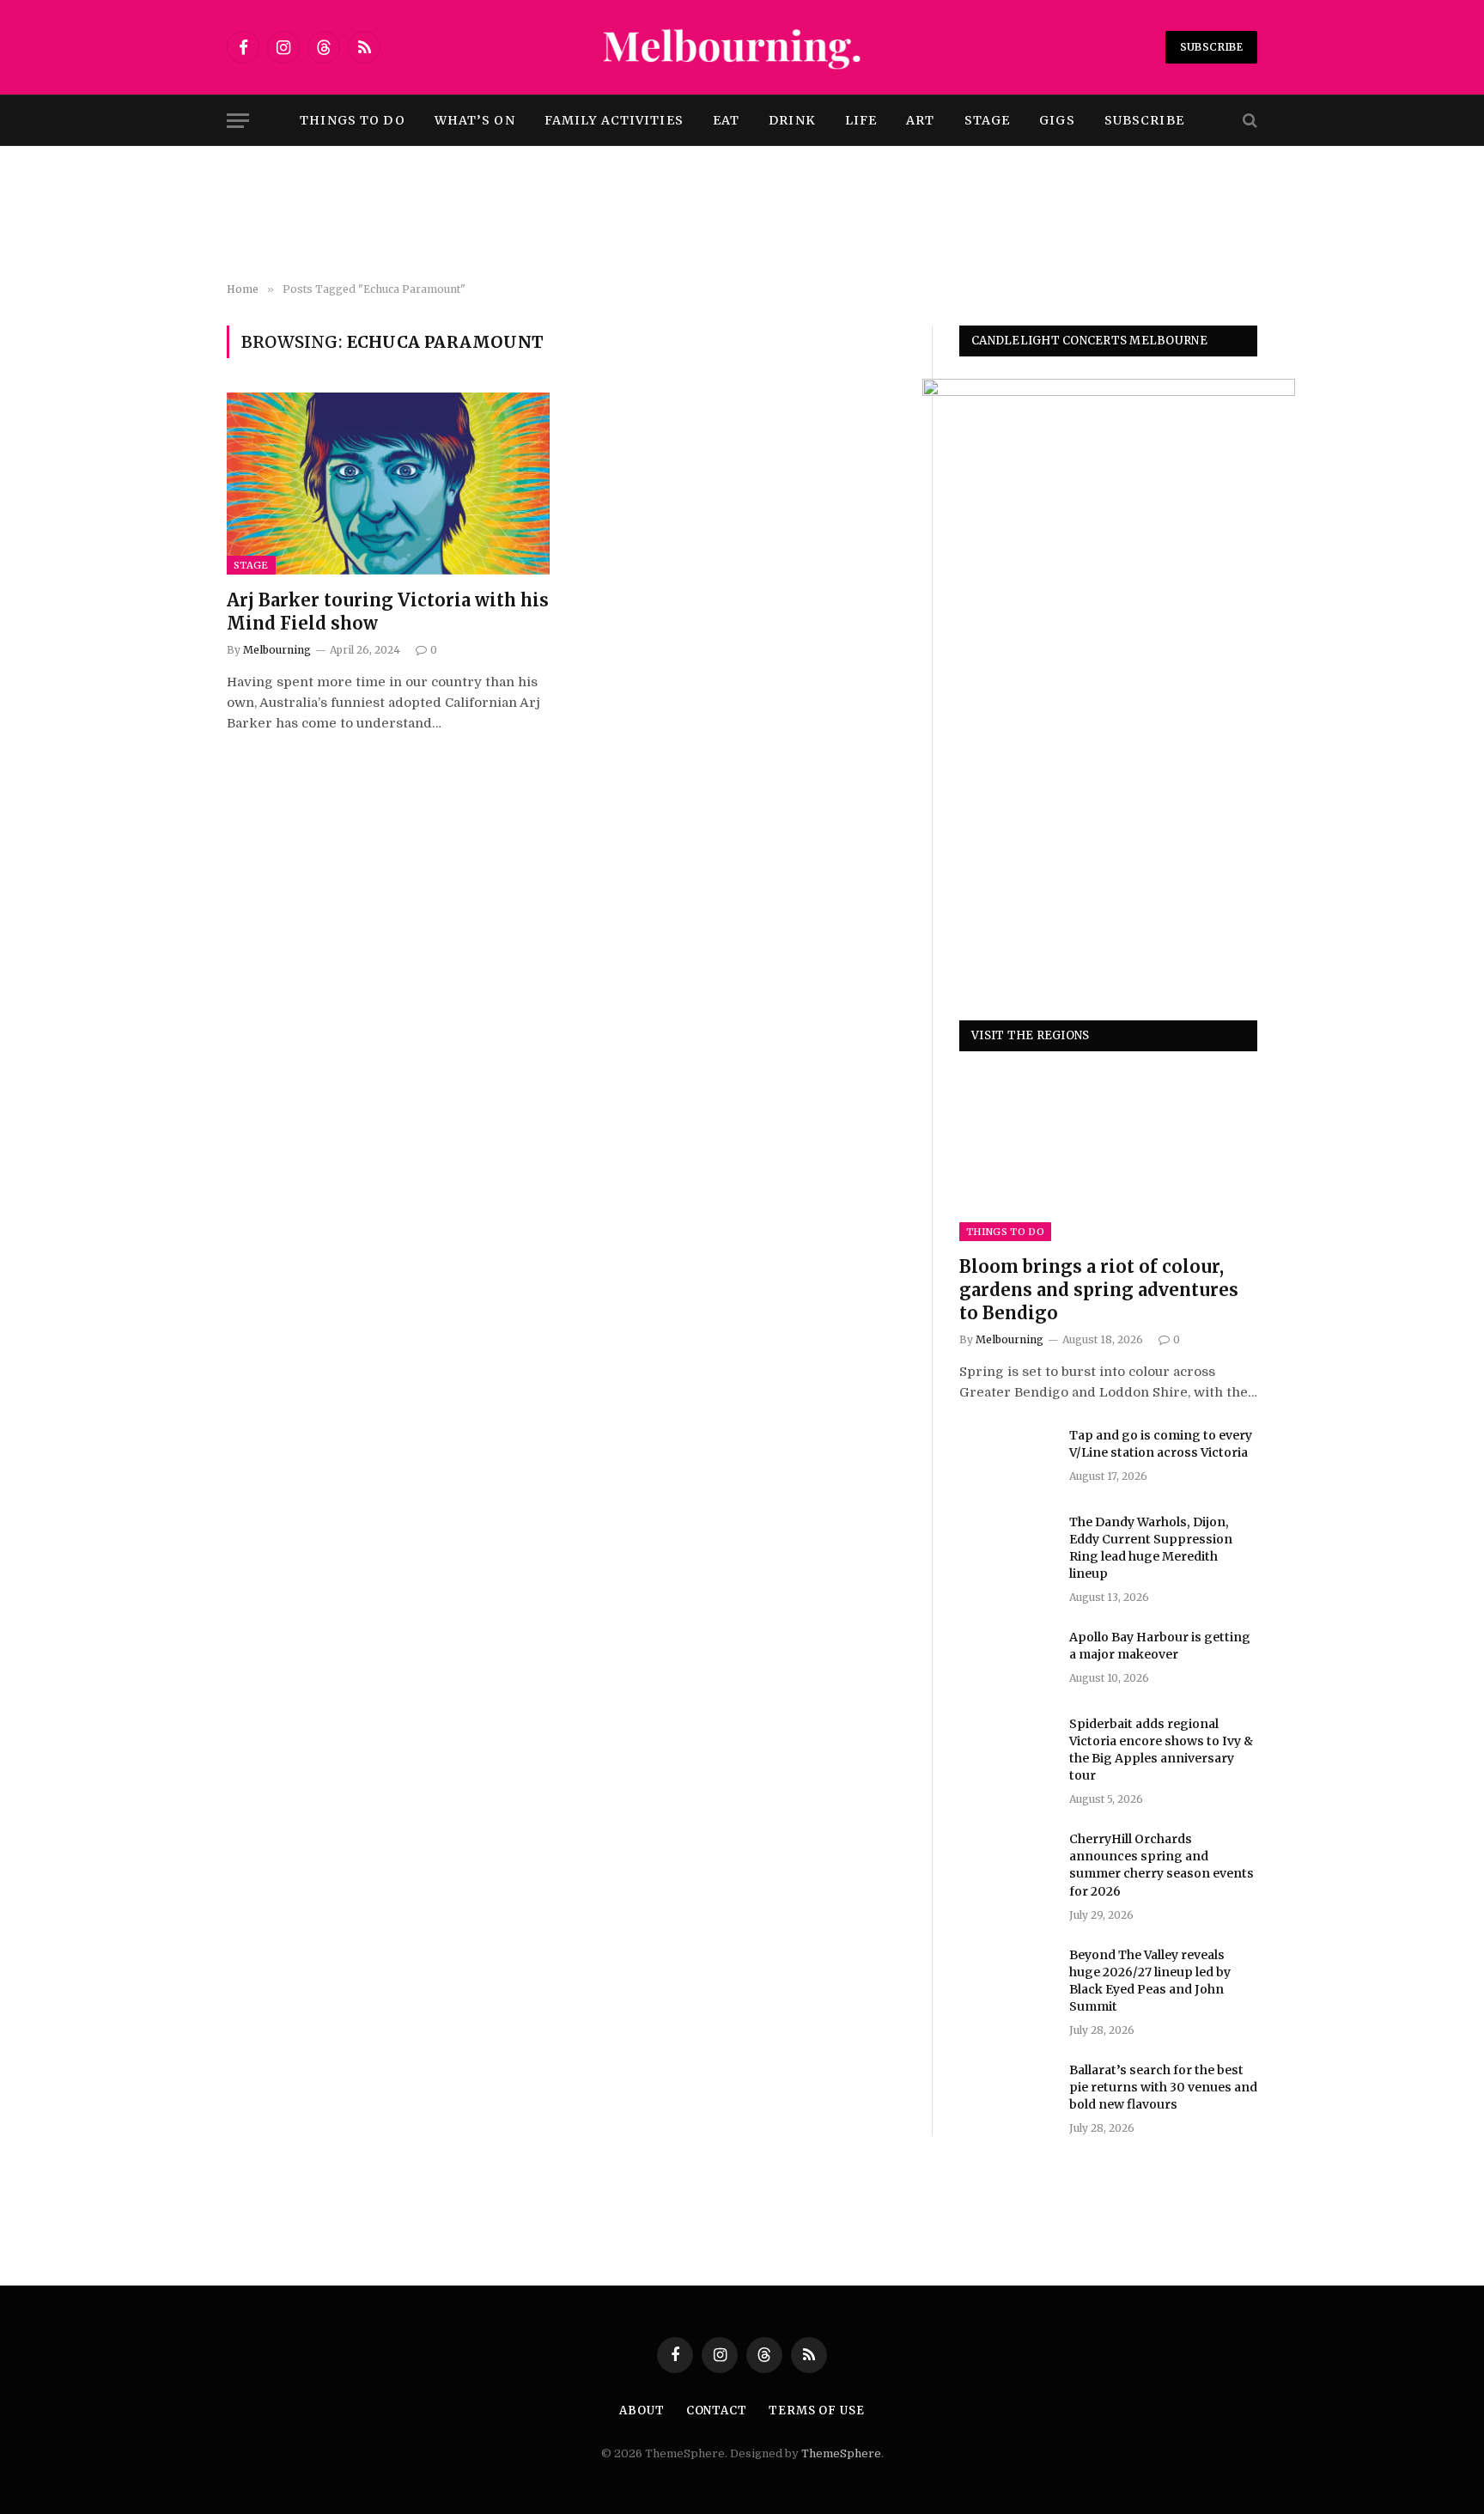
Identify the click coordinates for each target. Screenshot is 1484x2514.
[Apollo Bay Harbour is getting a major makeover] (1007, 1659)
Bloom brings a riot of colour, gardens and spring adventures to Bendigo (1099, 1290)
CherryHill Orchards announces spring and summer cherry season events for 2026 (1162, 1865)
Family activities (614, 120)
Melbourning (277, 650)
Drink (792, 120)
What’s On (475, 120)
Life (861, 120)
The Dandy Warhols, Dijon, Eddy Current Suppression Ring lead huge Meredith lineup (1151, 1548)
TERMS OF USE (817, 2411)
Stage (988, 120)
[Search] (1248, 121)
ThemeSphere (841, 2453)
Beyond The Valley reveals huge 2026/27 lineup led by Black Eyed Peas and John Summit (1150, 1981)
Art (920, 120)
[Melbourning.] (742, 47)
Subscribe (1211, 47)
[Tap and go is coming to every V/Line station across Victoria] (1007, 1458)
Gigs (1057, 120)
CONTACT (717, 2411)
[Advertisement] (742, 215)
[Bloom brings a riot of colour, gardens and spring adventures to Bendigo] (1108, 1157)
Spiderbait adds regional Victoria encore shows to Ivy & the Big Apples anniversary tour (1161, 1750)
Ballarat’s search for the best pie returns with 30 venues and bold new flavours (1163, 2087)
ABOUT (642, 2411)
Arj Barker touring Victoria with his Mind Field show (388, 612)
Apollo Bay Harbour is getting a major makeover (1160, 1646)
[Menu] (238, 121)
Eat (726, 120)
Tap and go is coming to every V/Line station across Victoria (1161, 1444)
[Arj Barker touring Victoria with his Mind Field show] (388, 484)
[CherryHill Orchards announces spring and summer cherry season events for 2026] (1007, 1861)
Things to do (352, 120)
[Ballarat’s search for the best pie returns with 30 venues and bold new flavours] (1007, 2092)
